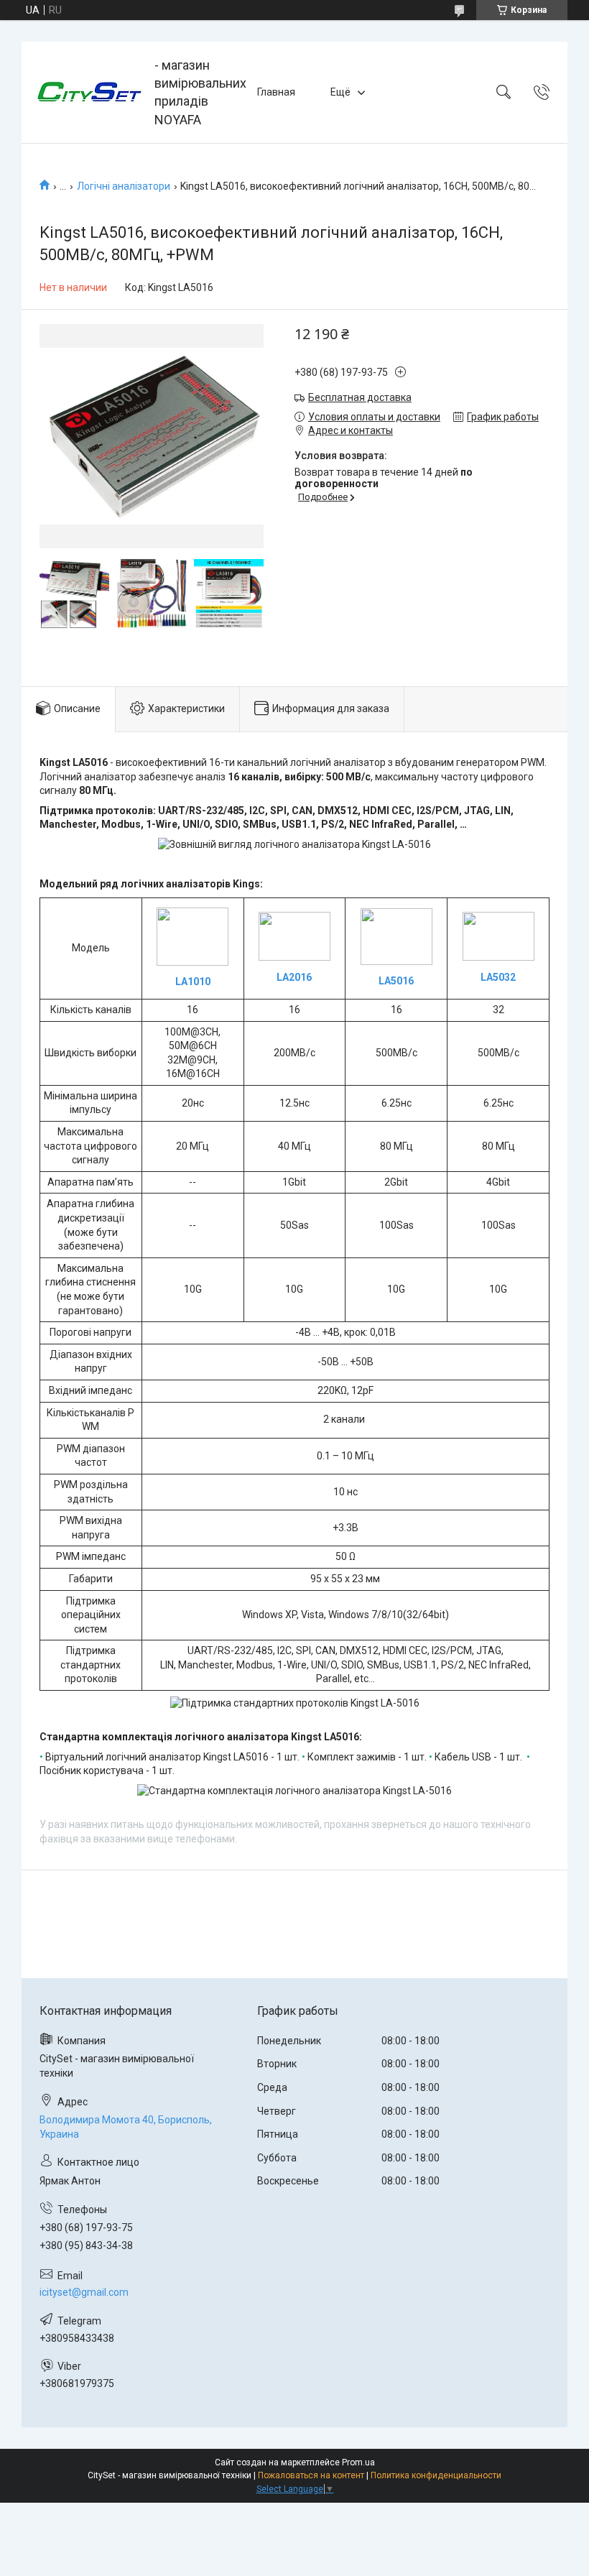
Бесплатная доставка (360, 397)
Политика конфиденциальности (436, 2475)
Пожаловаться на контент (311, 2475)
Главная (276, 92)
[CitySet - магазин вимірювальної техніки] (90, 92)
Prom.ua (358, 2462)
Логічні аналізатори (124, 186)
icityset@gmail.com (84, 2292)
